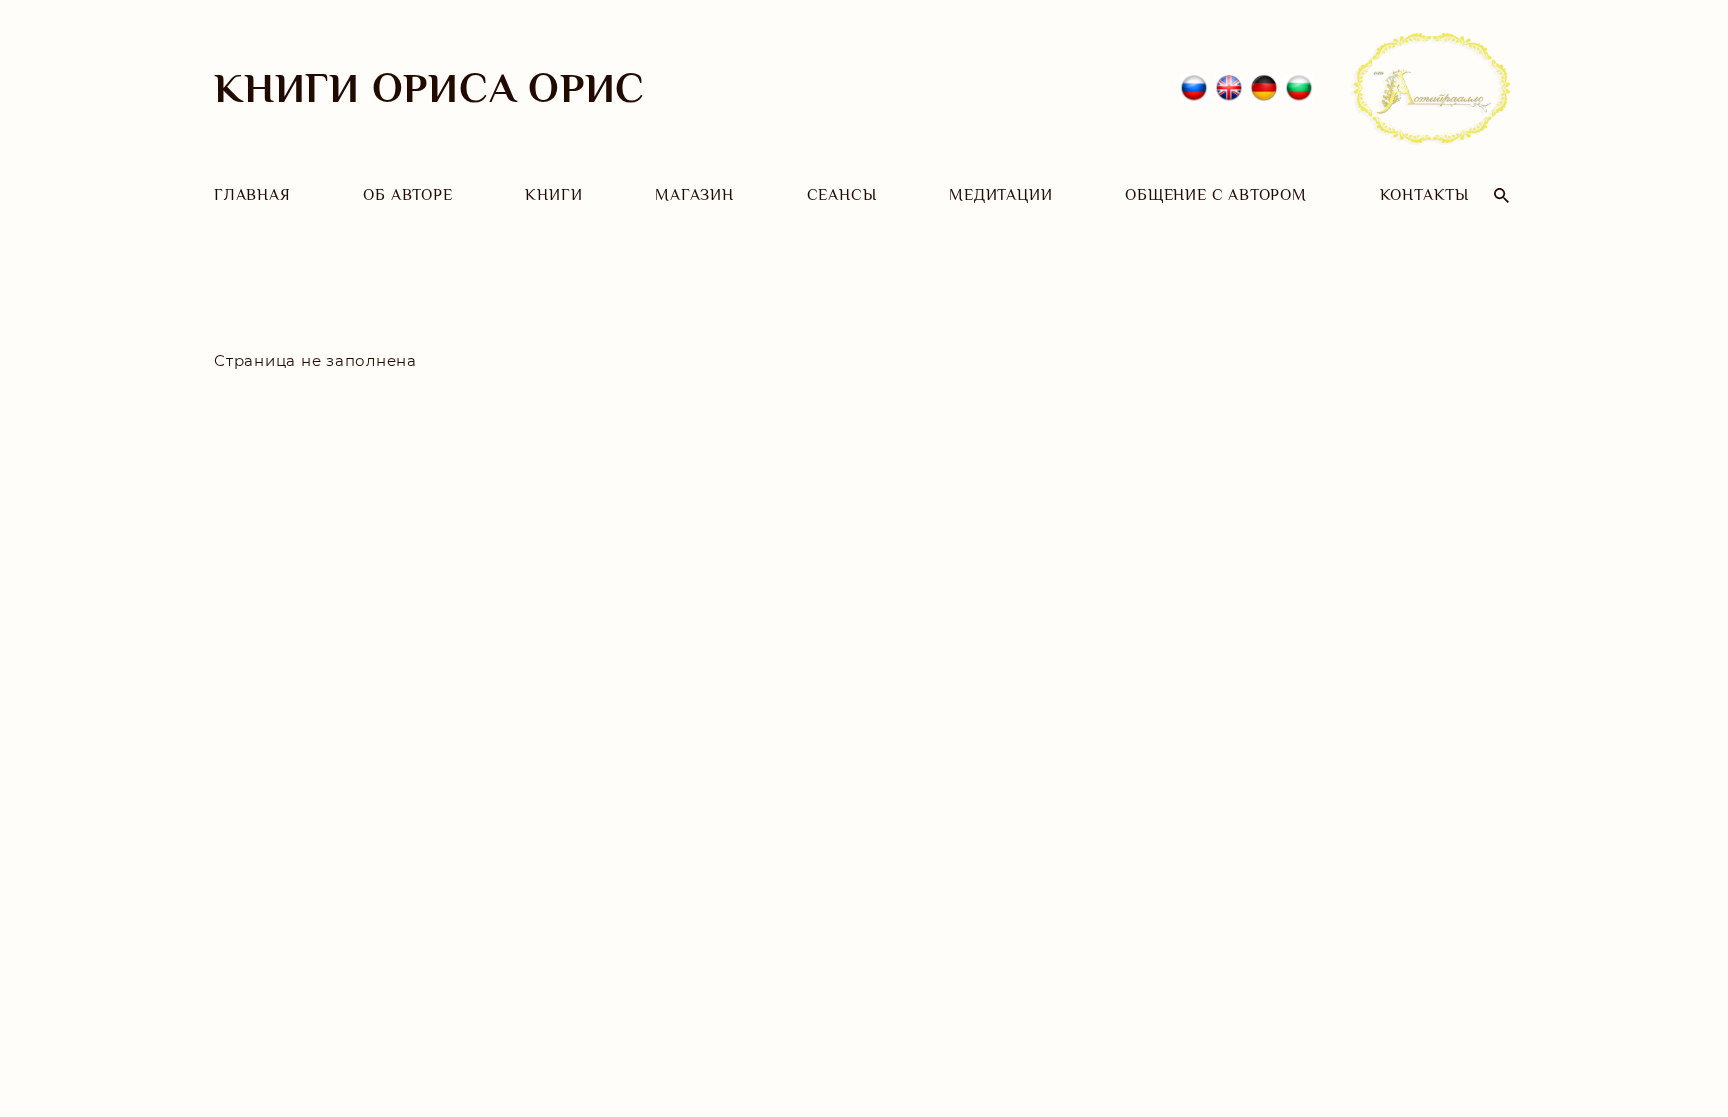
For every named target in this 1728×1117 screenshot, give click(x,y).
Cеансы (842, 195)
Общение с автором (1216, 195)
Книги (553, 195)
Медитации (1000, 195)
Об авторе (407, 195)
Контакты (1424, 195)
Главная (252, 195)
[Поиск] (1501, 195)
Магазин (694, 195)
